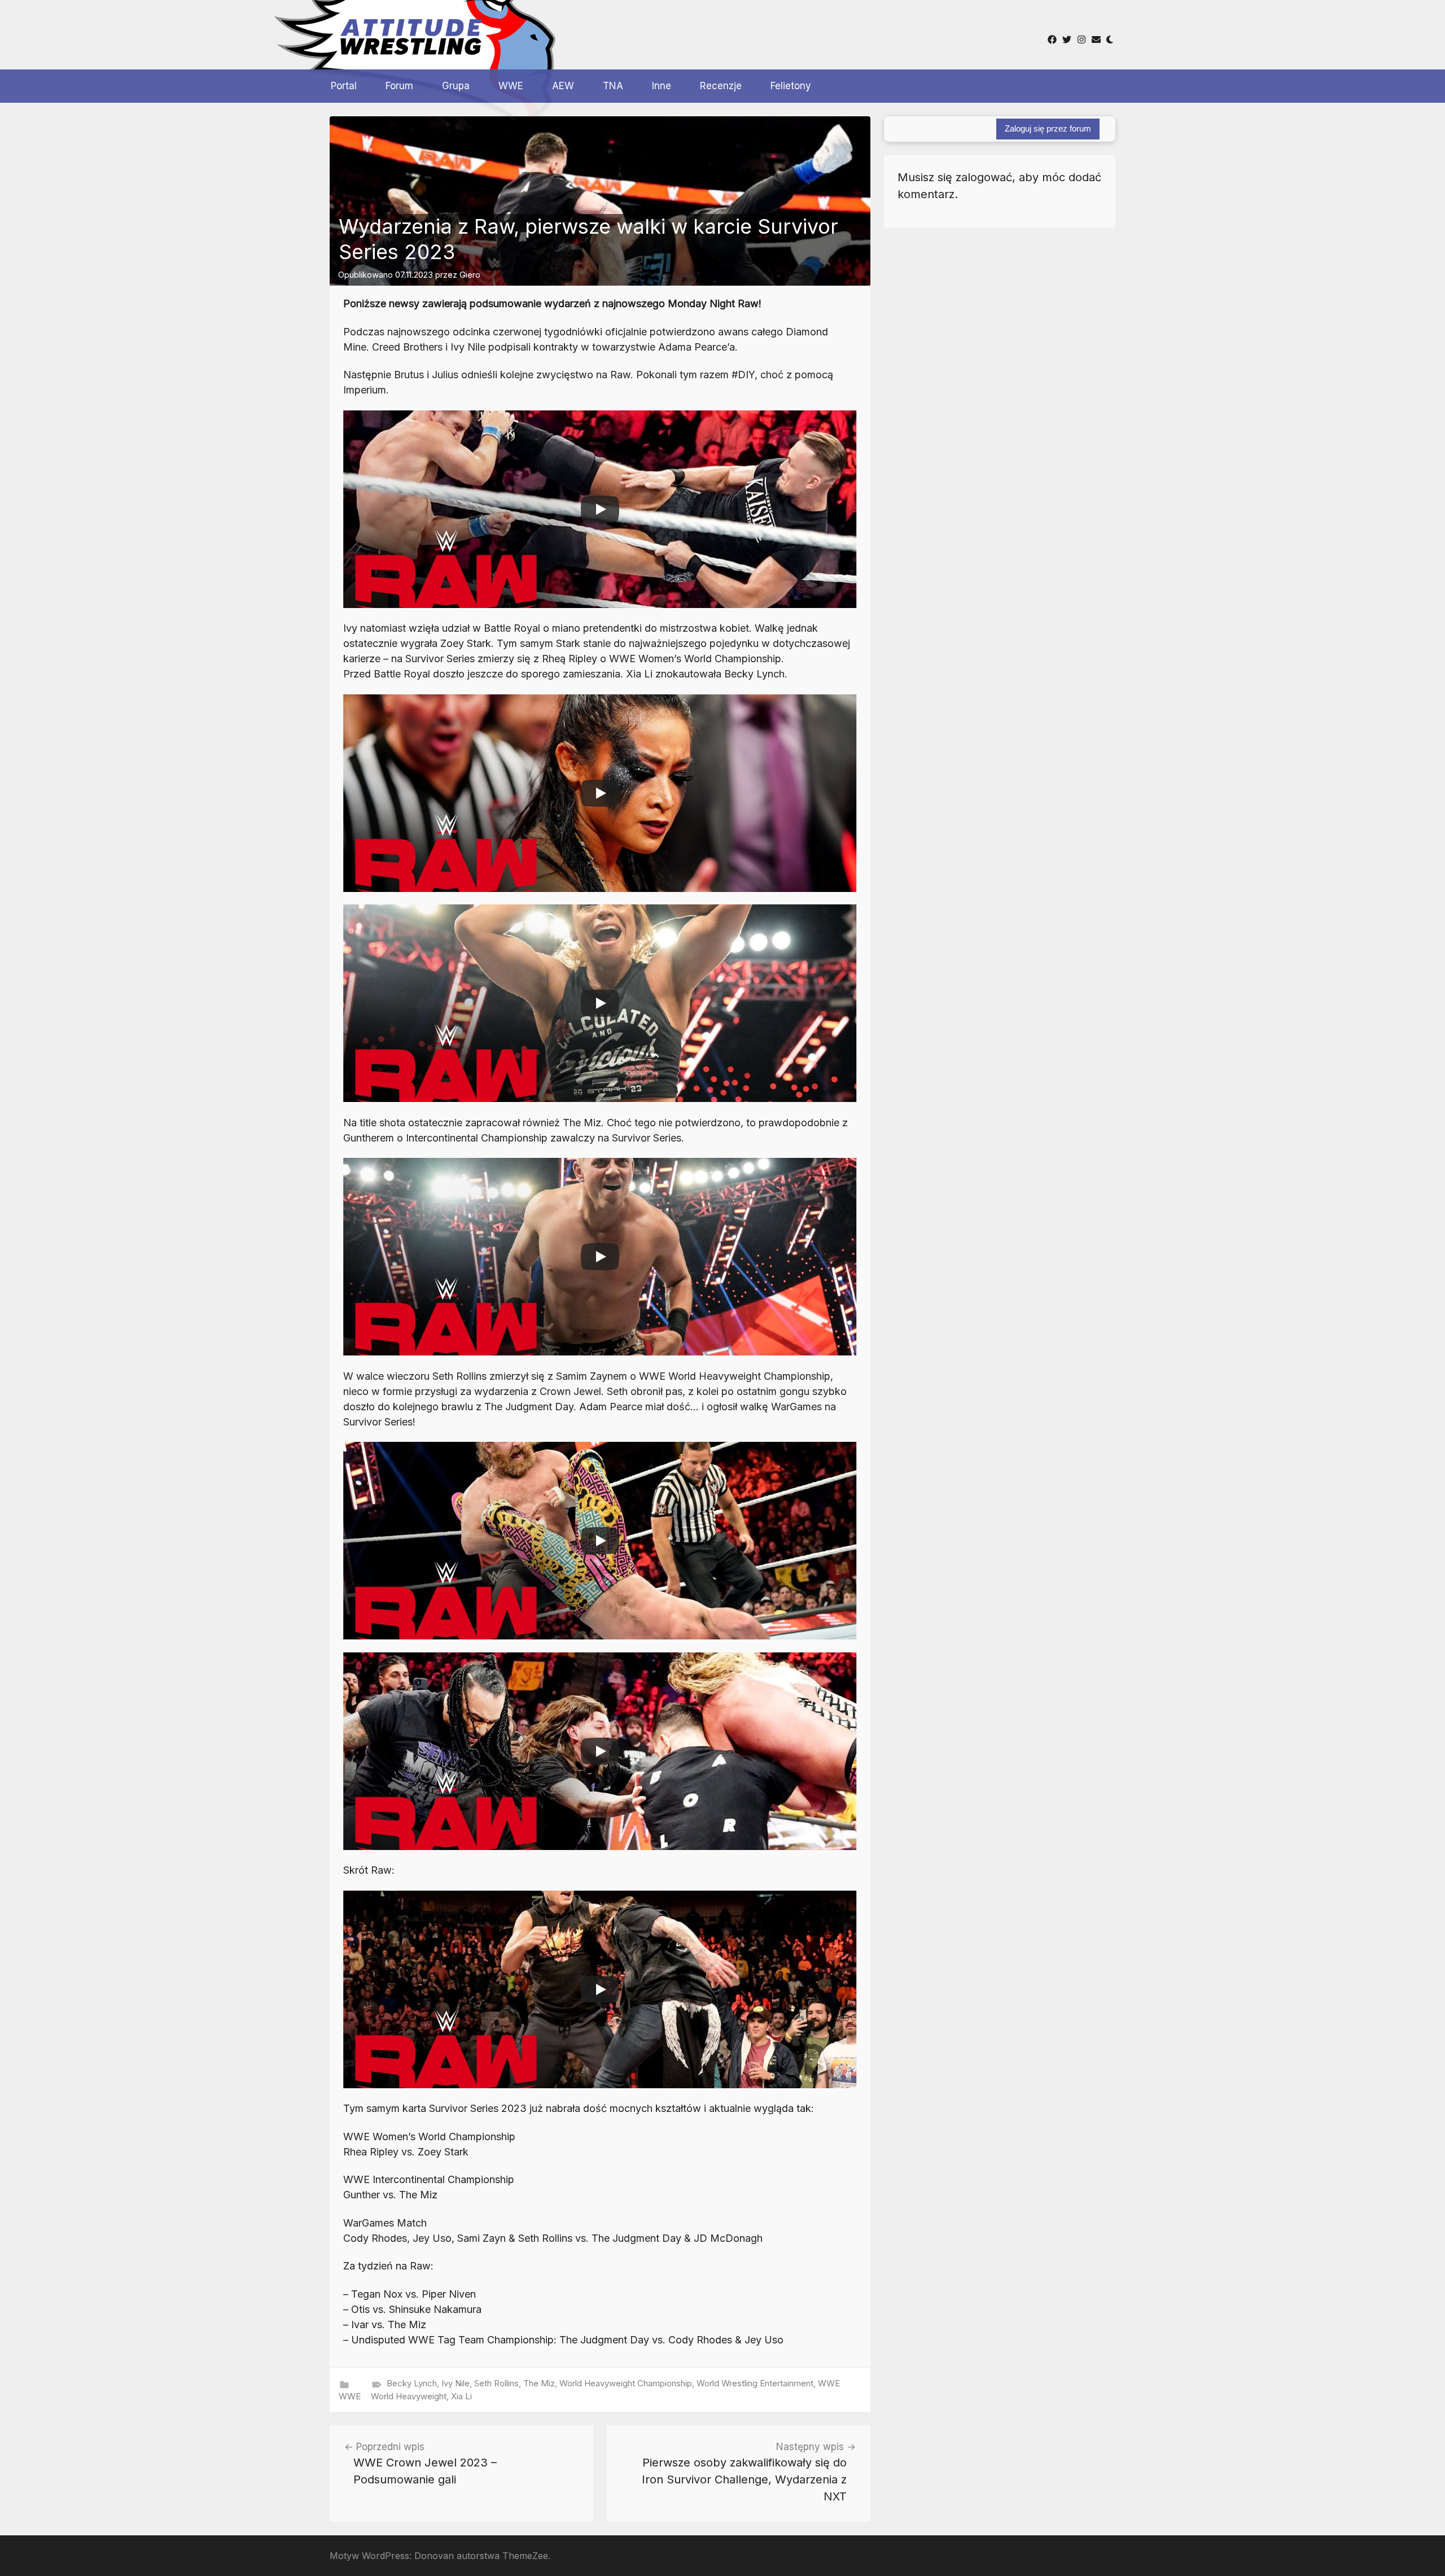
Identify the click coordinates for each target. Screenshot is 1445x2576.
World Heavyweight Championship (626, 2383)
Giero (470, 275)
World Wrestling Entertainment (755, 2383)
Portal (344, 86)
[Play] (600, 509)
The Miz (539, 2383)
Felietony (791, 86)
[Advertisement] (699, 33)
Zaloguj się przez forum (1048, 128)
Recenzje (721, 86)
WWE (511, 86)
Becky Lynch (412, 2383)
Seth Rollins (496, 2383)
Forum (399, 86)
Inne (662, 86)
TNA (613, 86)
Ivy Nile (456, 2383)
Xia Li (461, 2396)
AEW (563, 86)
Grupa (456, 86)
